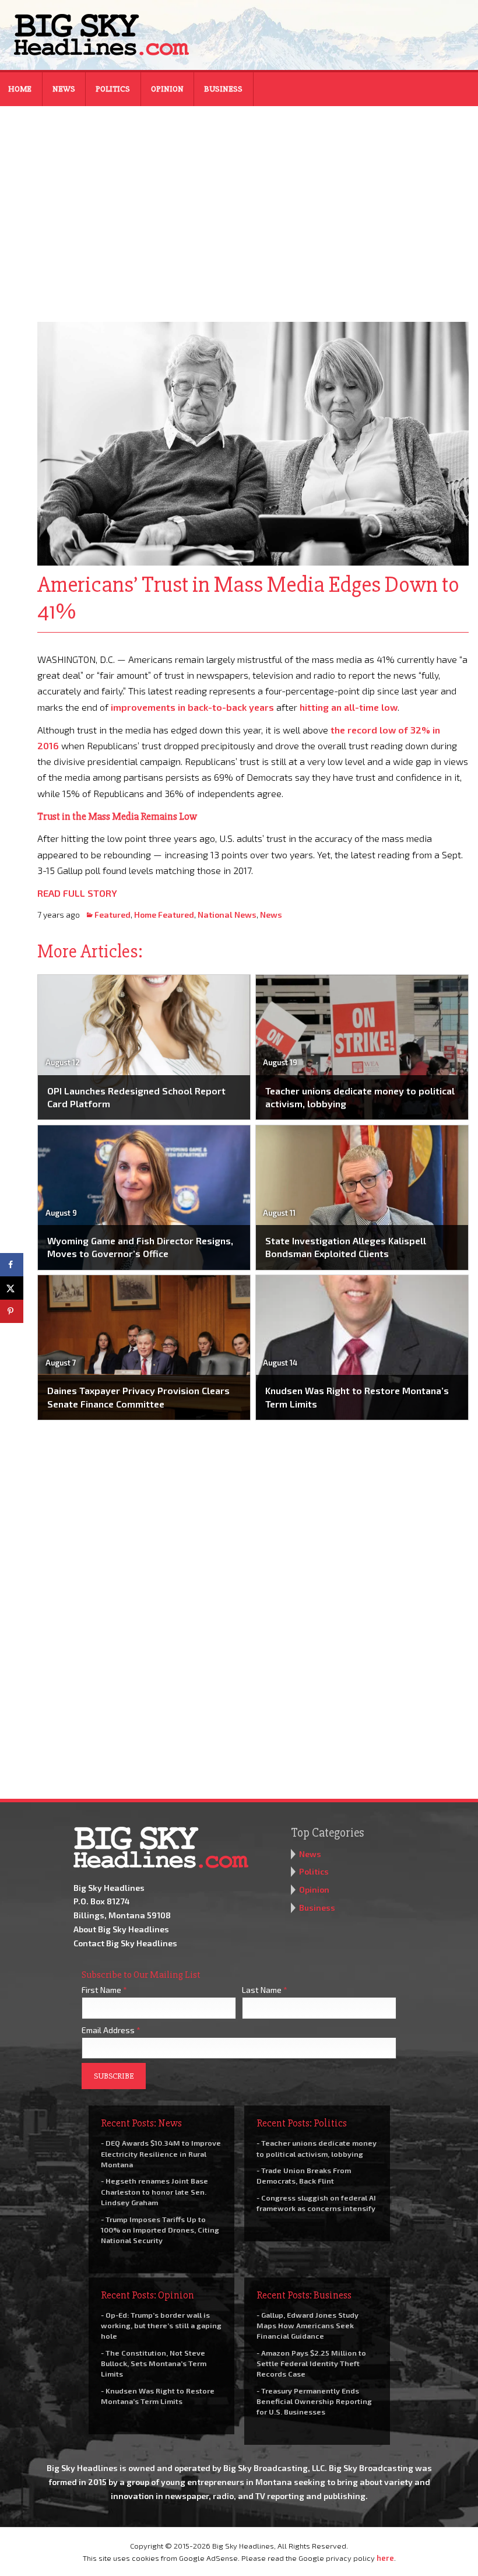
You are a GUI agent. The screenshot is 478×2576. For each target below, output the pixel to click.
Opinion (167, 89)
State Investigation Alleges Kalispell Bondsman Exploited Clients (346, 1247)
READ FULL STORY (77, 893)
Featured (113, 915)
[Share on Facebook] (12, 1265)
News (64, 89)
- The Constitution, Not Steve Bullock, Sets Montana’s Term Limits (154, 2363)
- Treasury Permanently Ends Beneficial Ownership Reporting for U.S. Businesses (314, 2401)
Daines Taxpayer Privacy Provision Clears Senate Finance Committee (138, 1397)
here (385, 2558)
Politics (113, 89)
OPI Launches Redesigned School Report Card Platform (136, 1097)
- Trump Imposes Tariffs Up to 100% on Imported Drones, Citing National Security (160, 2230)
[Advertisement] (239, 206)
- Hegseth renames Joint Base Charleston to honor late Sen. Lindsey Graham (154, 2191)
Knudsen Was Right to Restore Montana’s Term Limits (357, 1397)
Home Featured (164, 915)
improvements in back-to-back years (192, 707)
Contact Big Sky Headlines (125, 1943)
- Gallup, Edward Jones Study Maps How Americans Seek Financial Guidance (307, 2325)
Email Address (111, 2030)
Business (223, 89)
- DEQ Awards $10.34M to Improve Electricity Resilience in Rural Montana (161, 2153)
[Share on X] (12, 1288)
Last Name (265, 1990)
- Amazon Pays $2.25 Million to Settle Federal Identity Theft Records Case (311, 2363)
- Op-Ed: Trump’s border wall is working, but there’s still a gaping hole (161, 2325)
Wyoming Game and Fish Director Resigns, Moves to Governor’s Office (140, 1247)
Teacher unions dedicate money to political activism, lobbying (360, 1097)
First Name (104, 1990)
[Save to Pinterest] (12, 1311)
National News (227, 915)
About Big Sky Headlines (121, 1929)
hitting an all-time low (349, 707)
